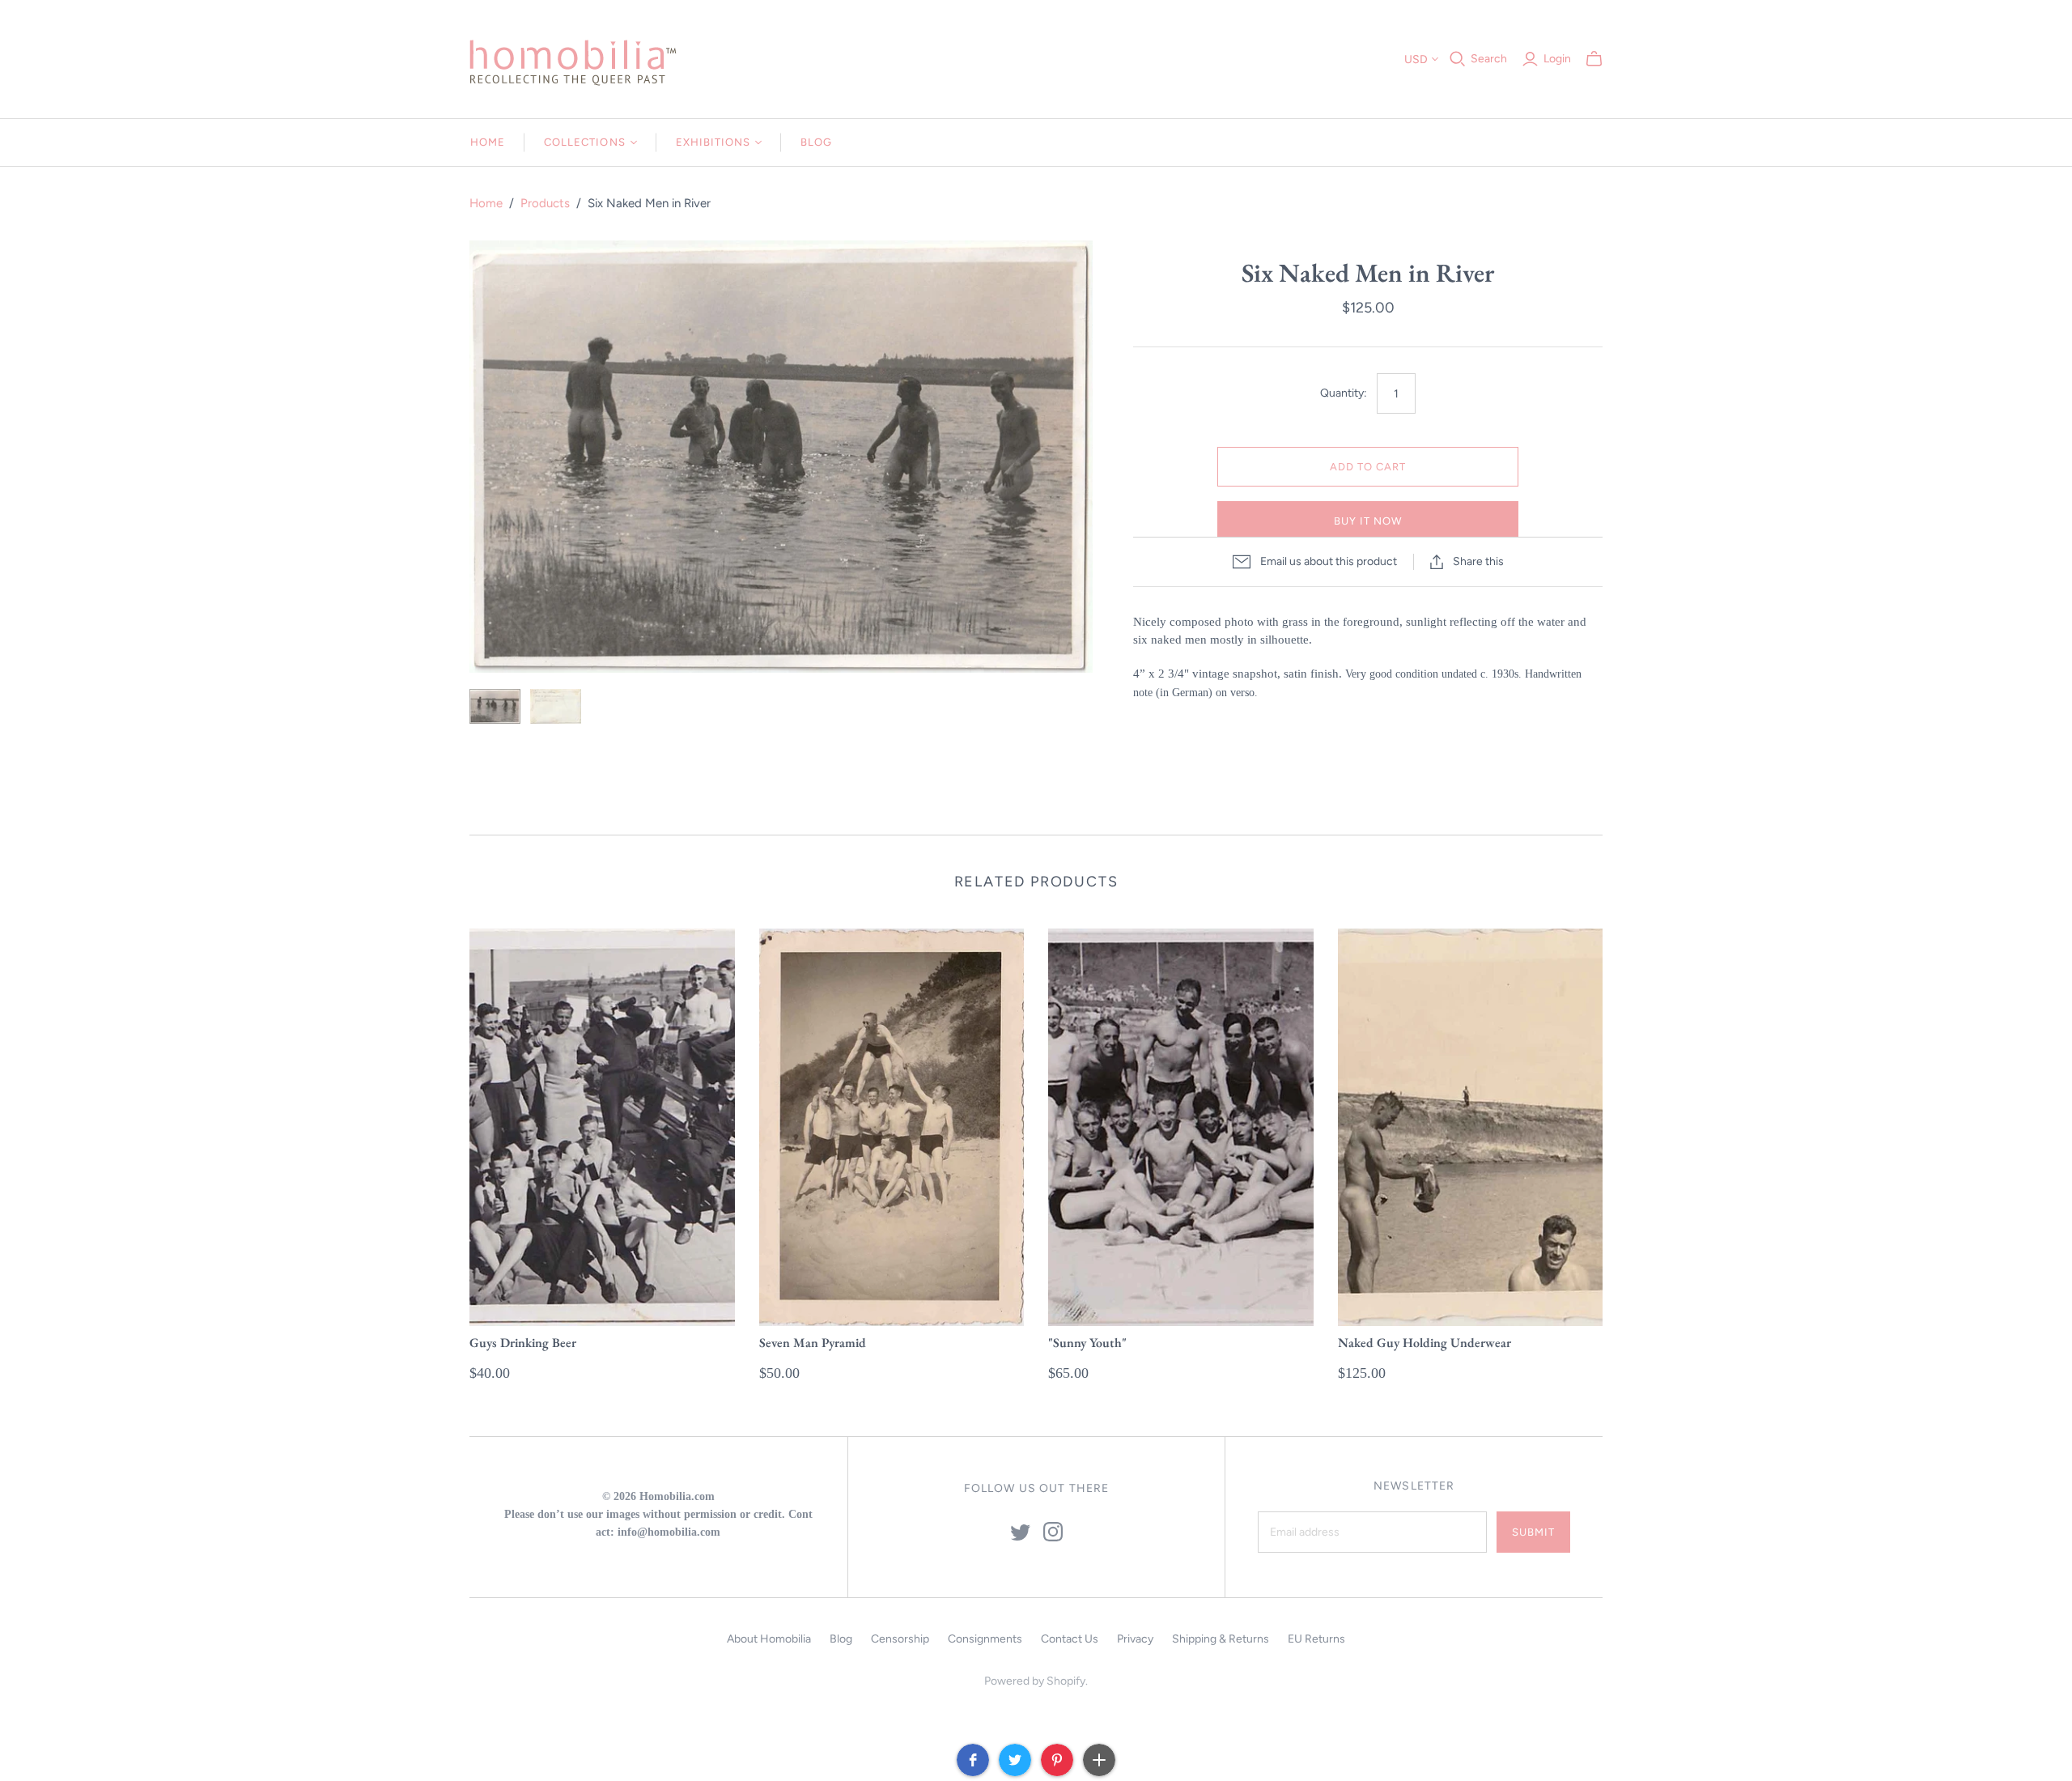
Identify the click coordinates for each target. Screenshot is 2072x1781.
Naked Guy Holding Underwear (1424, 1343)
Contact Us (1070, 1639)
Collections (584, 142)
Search (1489, 59)
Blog (816, 142)
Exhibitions (713, 142)
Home (488, 142)
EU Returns (1316, 1639)
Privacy (1135, 1639)
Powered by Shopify (1035, 1681)
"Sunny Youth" (1087, 1343)
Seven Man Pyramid (813, 1343)
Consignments (985, 1639)
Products (545, 203)
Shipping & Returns (1221, 1639)
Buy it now (1368, 521)
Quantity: (1344, 393)
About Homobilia (769, 1639)
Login (1557, 59)
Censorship (900, 1639)
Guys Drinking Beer (523, 1343)
